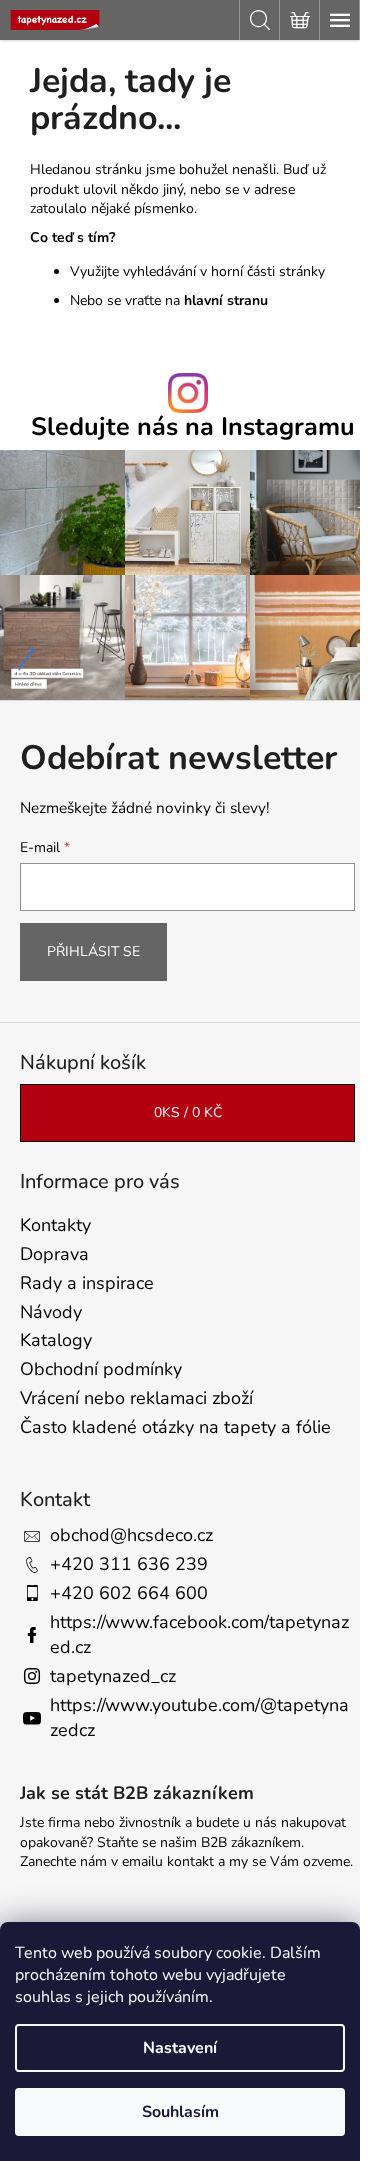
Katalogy (56, 1340)
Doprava (54, 1254)
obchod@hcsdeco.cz (131, 1535)
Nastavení (180, 2048)
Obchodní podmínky (101, 1369)
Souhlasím (180, 2112)
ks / (188, 1112)
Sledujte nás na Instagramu (193, 427)
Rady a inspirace (87, 1283)
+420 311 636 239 (129, 1564)
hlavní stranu (226, 300)
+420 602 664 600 (129, 1593)
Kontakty (55, 1225)
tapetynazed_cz (113, 1676)
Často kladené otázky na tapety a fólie (175, 1427)
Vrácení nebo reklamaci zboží (136, 1398)
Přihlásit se (93, 951)
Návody (51, 1312)
